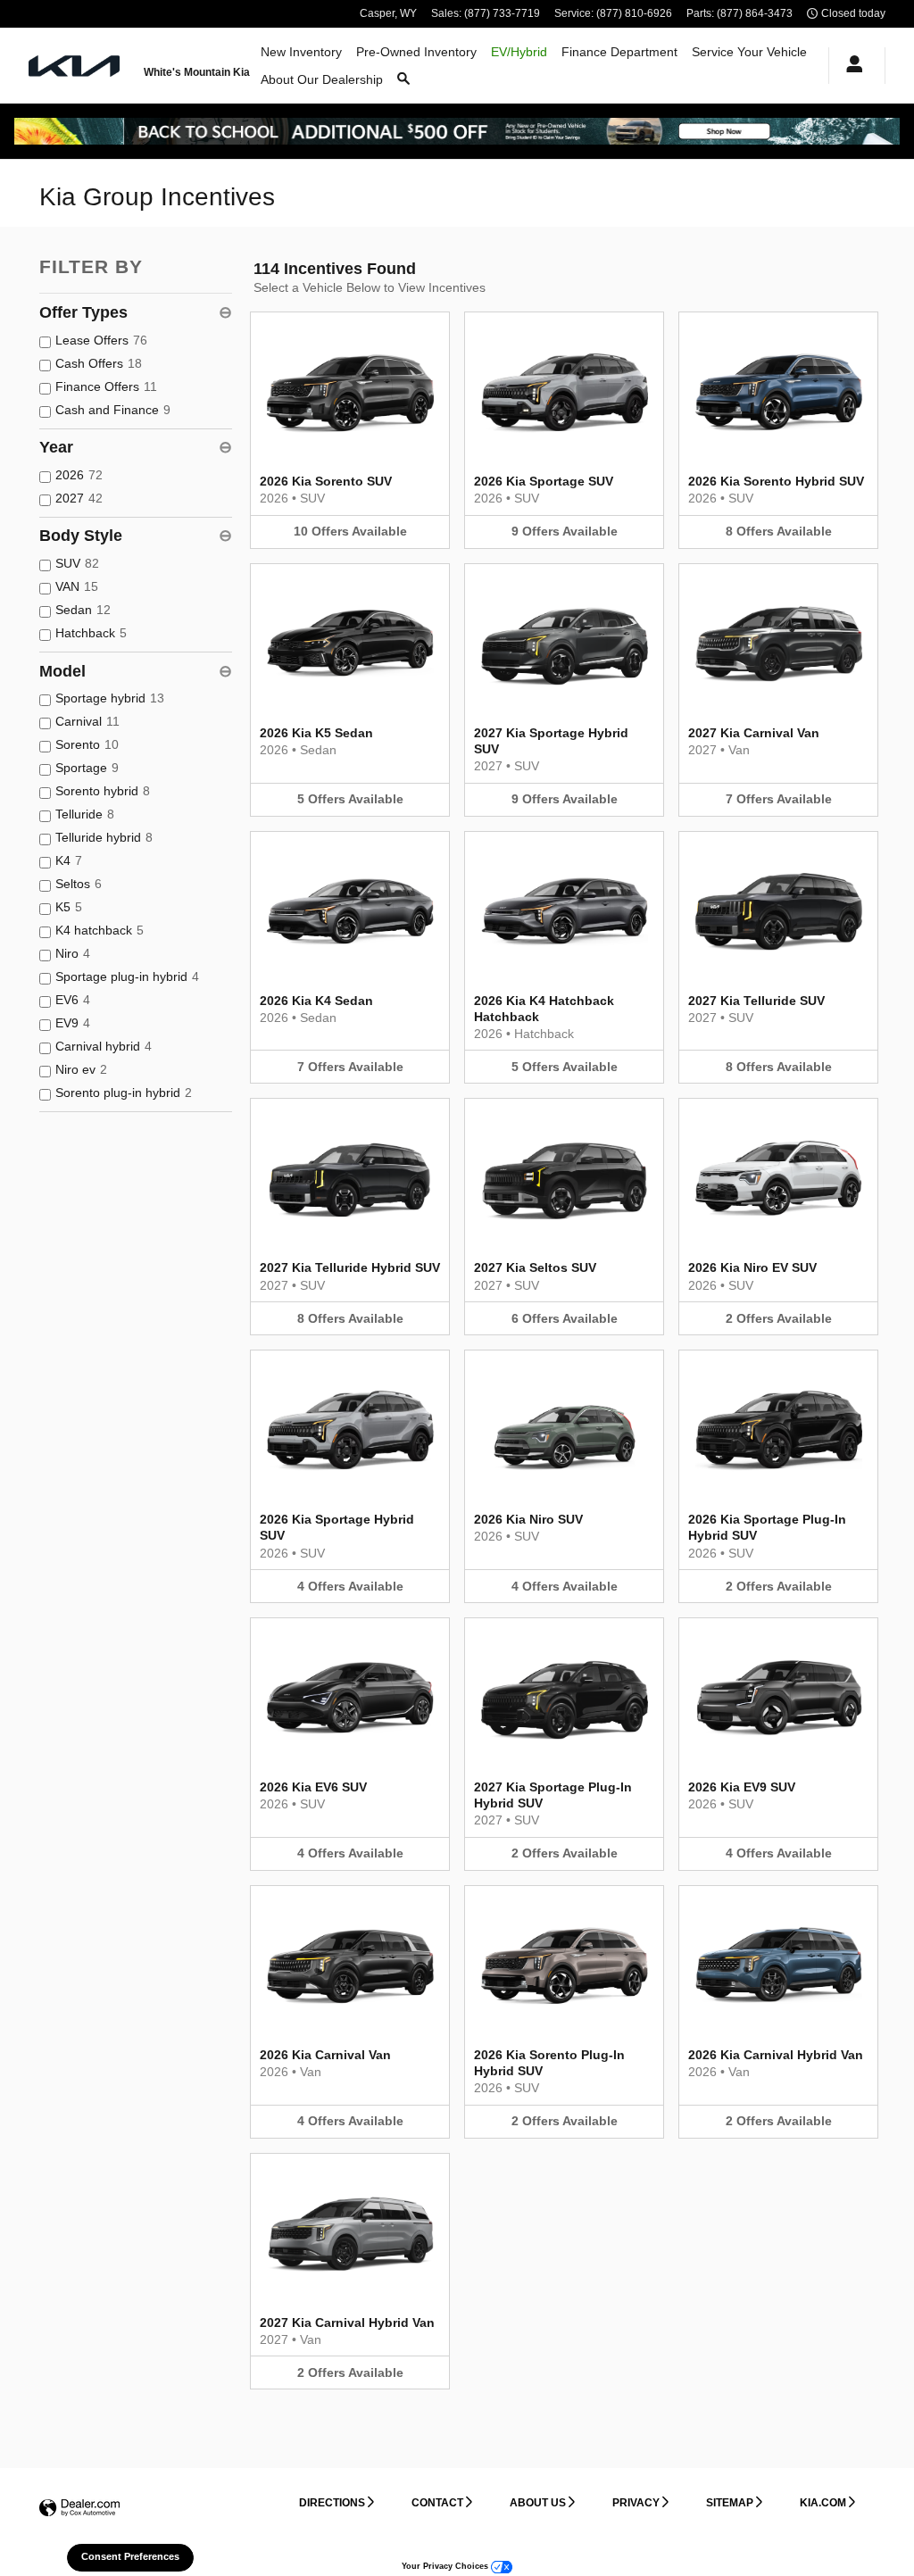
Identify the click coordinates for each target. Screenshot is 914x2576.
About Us (538, 2503)
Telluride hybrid (104, 837)
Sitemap (730, 2503)
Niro (73, 953)
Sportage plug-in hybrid (127, 976)
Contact (437, 2503)
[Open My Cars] (850, 66)
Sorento (87, 744)
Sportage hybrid (110, 698)
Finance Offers (106, 386)
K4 (69, 860)
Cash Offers (99, 363)
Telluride (85, 814)
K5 (69, 907)
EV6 (73, 1000)
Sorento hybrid (103, 791)
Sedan (83, 610)
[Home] (75, 66)
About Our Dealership (322, 79)
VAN (77, 586)
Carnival (87, 721)
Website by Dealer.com (79, 2509)
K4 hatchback (100, 930)
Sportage (87, 768)
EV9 (73, 1023)
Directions (332, 2503)
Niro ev (81, 1069)
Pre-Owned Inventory (416, 52)
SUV (77, 563)
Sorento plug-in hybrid (124, 1093)
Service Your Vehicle (749, 52)
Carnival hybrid (104, 1046)
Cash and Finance (113, 410)
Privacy (636, 2503)
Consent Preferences (130, 2556)
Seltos (79, 884)
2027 (79, 498)
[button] (350, 430)
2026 (79, 475)
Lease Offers (101, 340)
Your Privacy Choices (446, 2566)
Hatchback (91, 633)
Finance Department (619, 52)
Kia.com (823, 2503)
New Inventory (301, 52)
